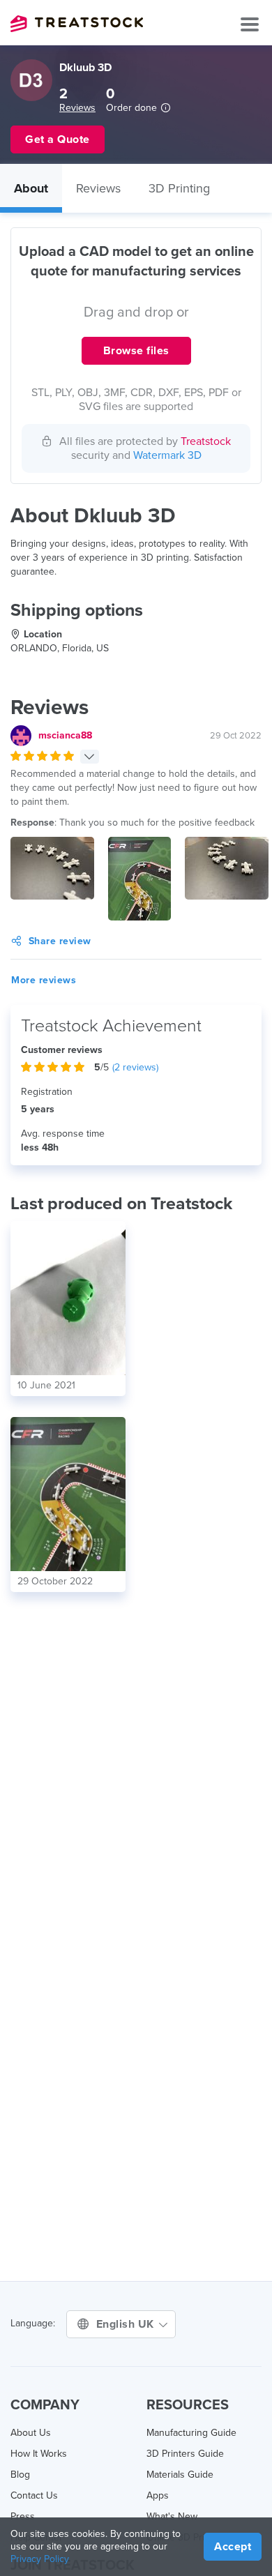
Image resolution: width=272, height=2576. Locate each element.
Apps (158, 2495)
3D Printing (179, 188)
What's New (172, 2516)
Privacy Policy (40, 2559)
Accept (233, 2547)
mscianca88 (65, 735)
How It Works (39, 2454)
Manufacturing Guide (191, 2433)
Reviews (77, 108)
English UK (127, 2324)
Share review (60, 941)
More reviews (44, 980)
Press (23, 2516)
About (31, 188)
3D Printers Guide (185, 2454)
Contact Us (34, 2495)
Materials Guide (180, 2475)
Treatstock (77, 24)
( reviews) (135, 1067)
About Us (31, 2433)
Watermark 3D (167, 455)
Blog (20, 2475)
